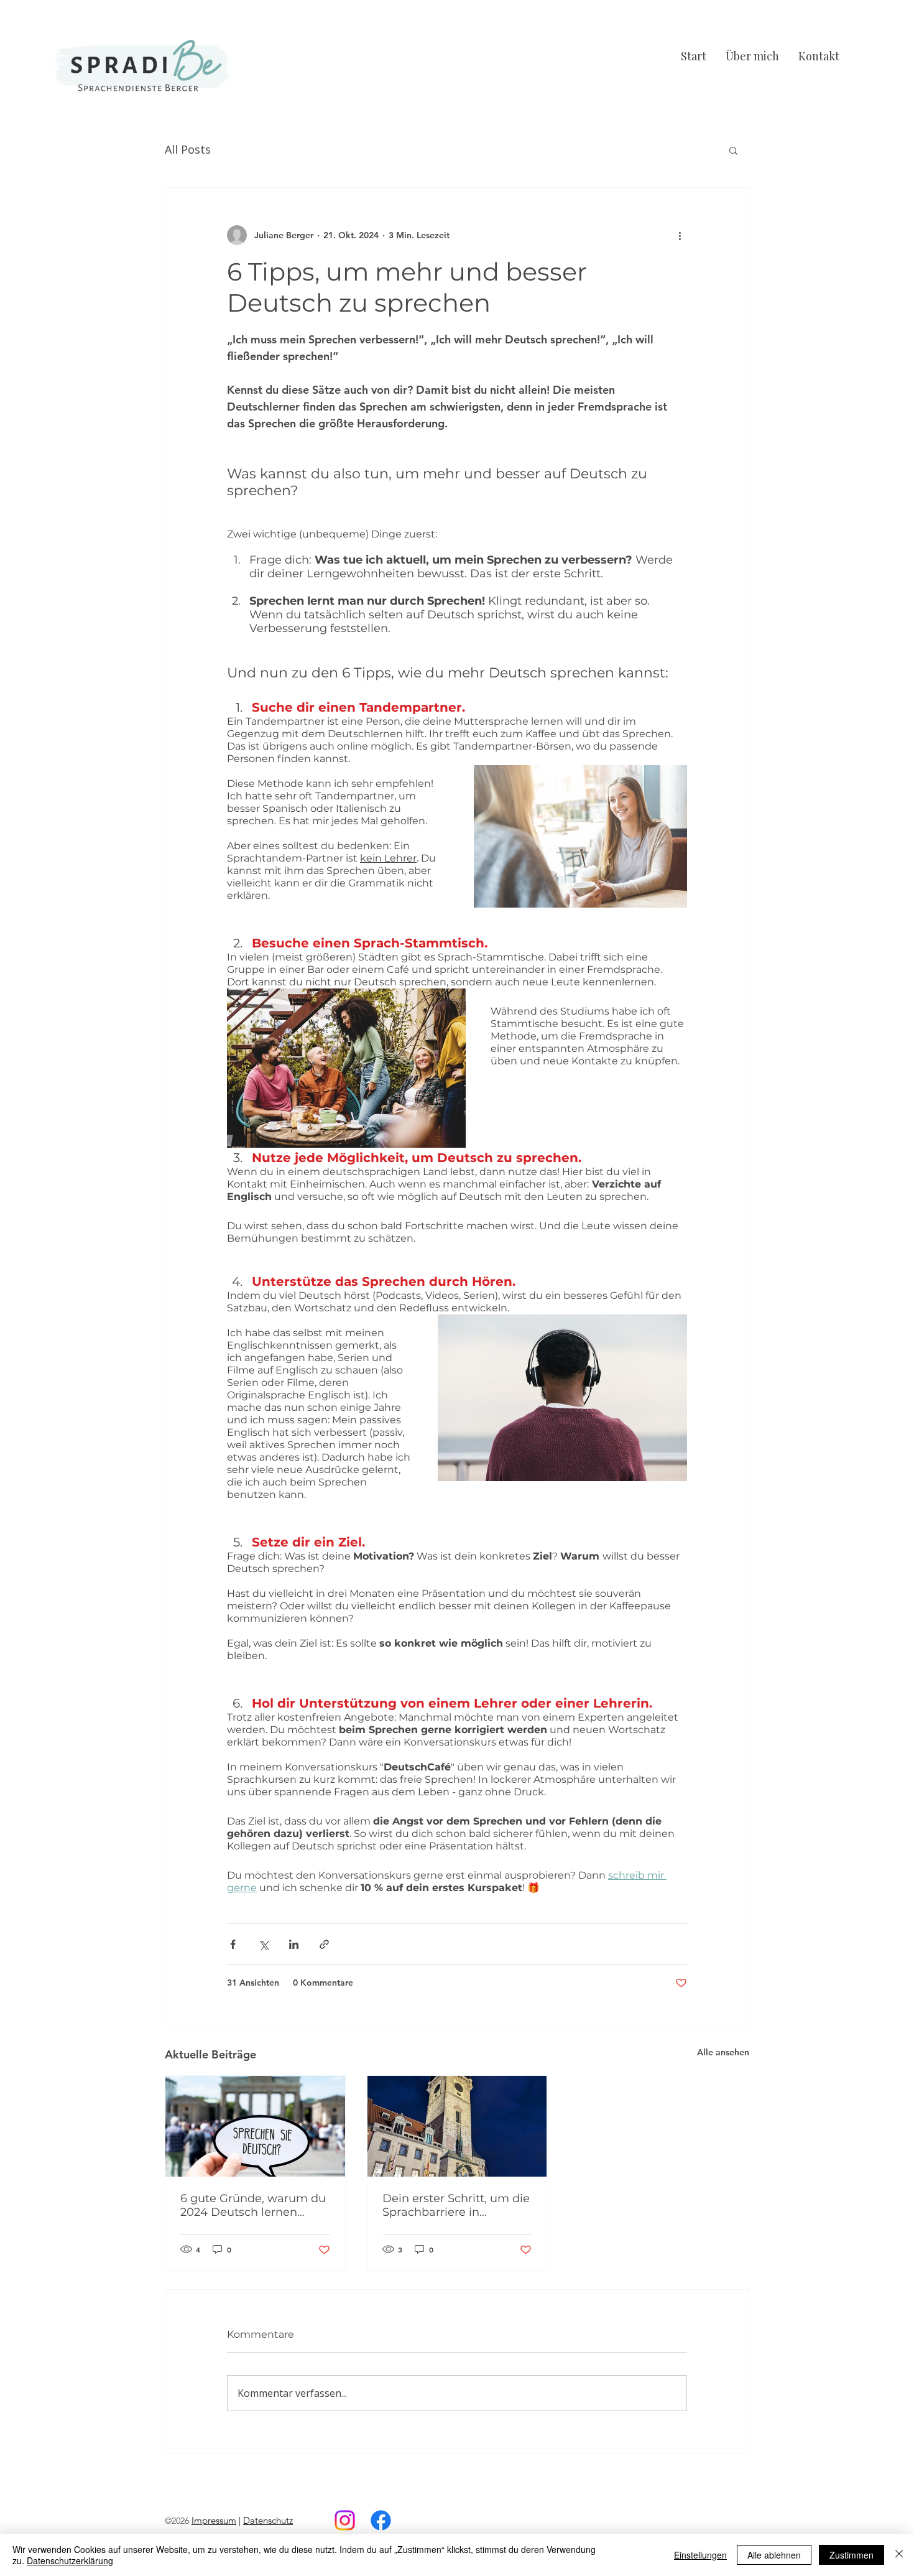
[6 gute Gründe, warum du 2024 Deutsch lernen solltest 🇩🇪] (255, 2126)
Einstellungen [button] (700, 2555)
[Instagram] (345, 2520)
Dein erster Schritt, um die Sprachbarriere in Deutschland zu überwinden (456, 2205)
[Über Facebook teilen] (233, 1944)
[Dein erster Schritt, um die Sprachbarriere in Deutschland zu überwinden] (457, 2126)
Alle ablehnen (774, 2555)
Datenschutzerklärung (70, 2560)
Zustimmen (852, 2555)
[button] (733, 150)
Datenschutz (268, 2520)
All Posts (188, 149)
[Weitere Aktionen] (680, 235)
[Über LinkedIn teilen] (294, 1944)
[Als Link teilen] (324, 1944)
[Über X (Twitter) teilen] (263, 1944)
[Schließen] (899, 2555)
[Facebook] (381, 2520)
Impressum (214, 2520)
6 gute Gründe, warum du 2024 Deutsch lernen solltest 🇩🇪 (253, 2205)
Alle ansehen (723, 2052)
